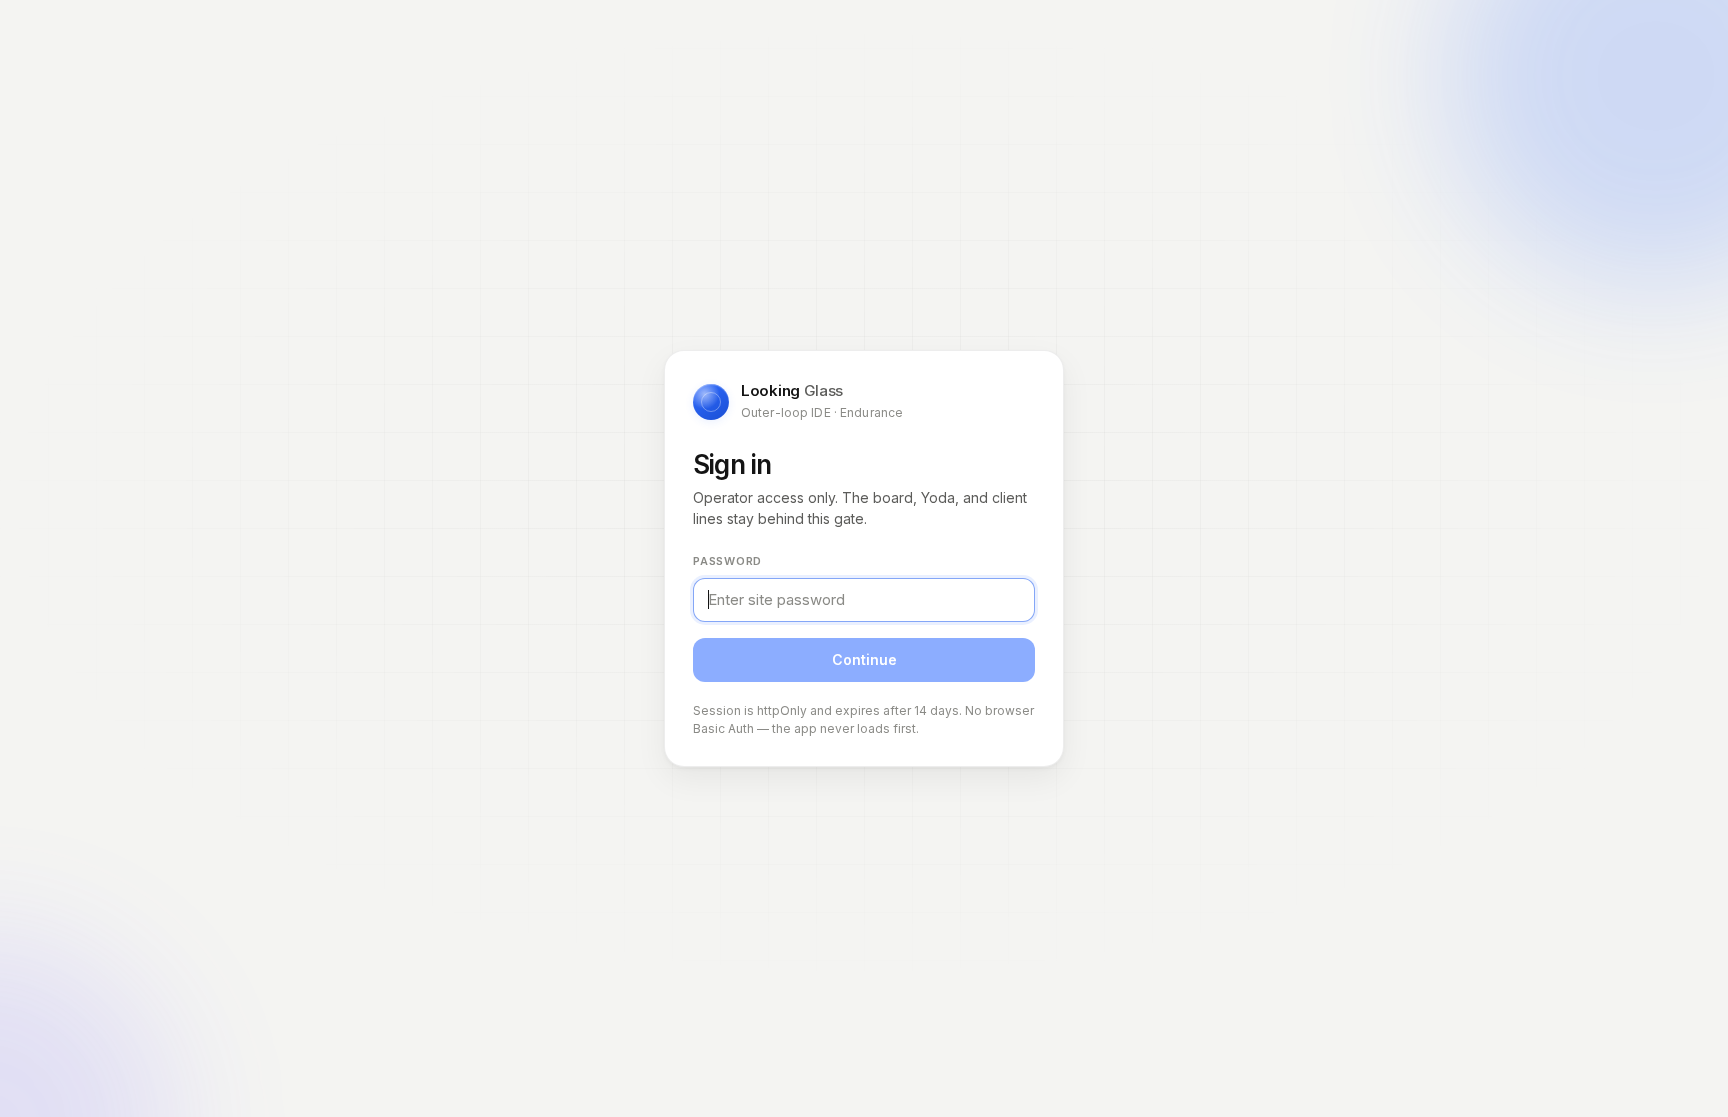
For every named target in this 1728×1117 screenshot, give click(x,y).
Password (727, 561)
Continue (864, 659)
